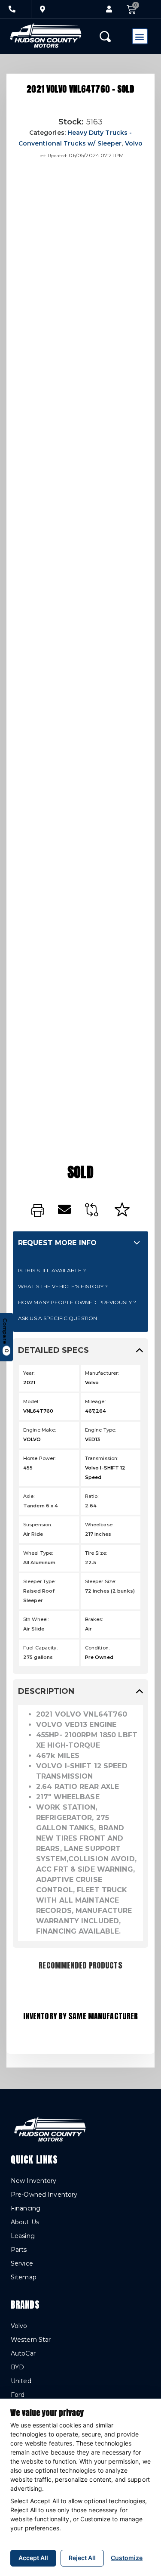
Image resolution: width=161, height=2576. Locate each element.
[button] (109, 9)
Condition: (97, 1648)
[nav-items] (12, 9)
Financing (26, 2208)
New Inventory (34, 2181)
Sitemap (24, 2277)
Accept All (33, 2558)
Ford (18, 2395)
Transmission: (102, 1458)
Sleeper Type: (39, 1581)
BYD (17, 2367)
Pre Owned (99, 1657)
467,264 (96, 1411)
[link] (38, 1211)
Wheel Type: (38, 1553)
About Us (25, 2222)
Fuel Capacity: (40, 1648)
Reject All (82, 2558)
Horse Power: (39, 1458)
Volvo (134, 143)
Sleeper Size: (101, 1581)
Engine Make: (39, 1430)
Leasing (23, 2236)
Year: (29, 1373)
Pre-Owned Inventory (44, 2195)
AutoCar (23, 2353)
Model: (31, 1401)
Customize (127, 2558)
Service (22, 2263)
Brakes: (94, 1619)
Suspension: (38, 1525)
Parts (19, 2250)
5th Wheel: (36, 1619)
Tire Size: (96, 1553)
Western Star (31, 2340)
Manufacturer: (102, 1373)
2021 (29, 1383)
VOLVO (32, 1439)
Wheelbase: (99, 1525)
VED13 (93, 1439)
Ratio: (92, 1496)
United (21, 2381)
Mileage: (95, 1401)
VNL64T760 (38, 1411)
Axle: (29, 1496)
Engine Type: (100, 1430)
